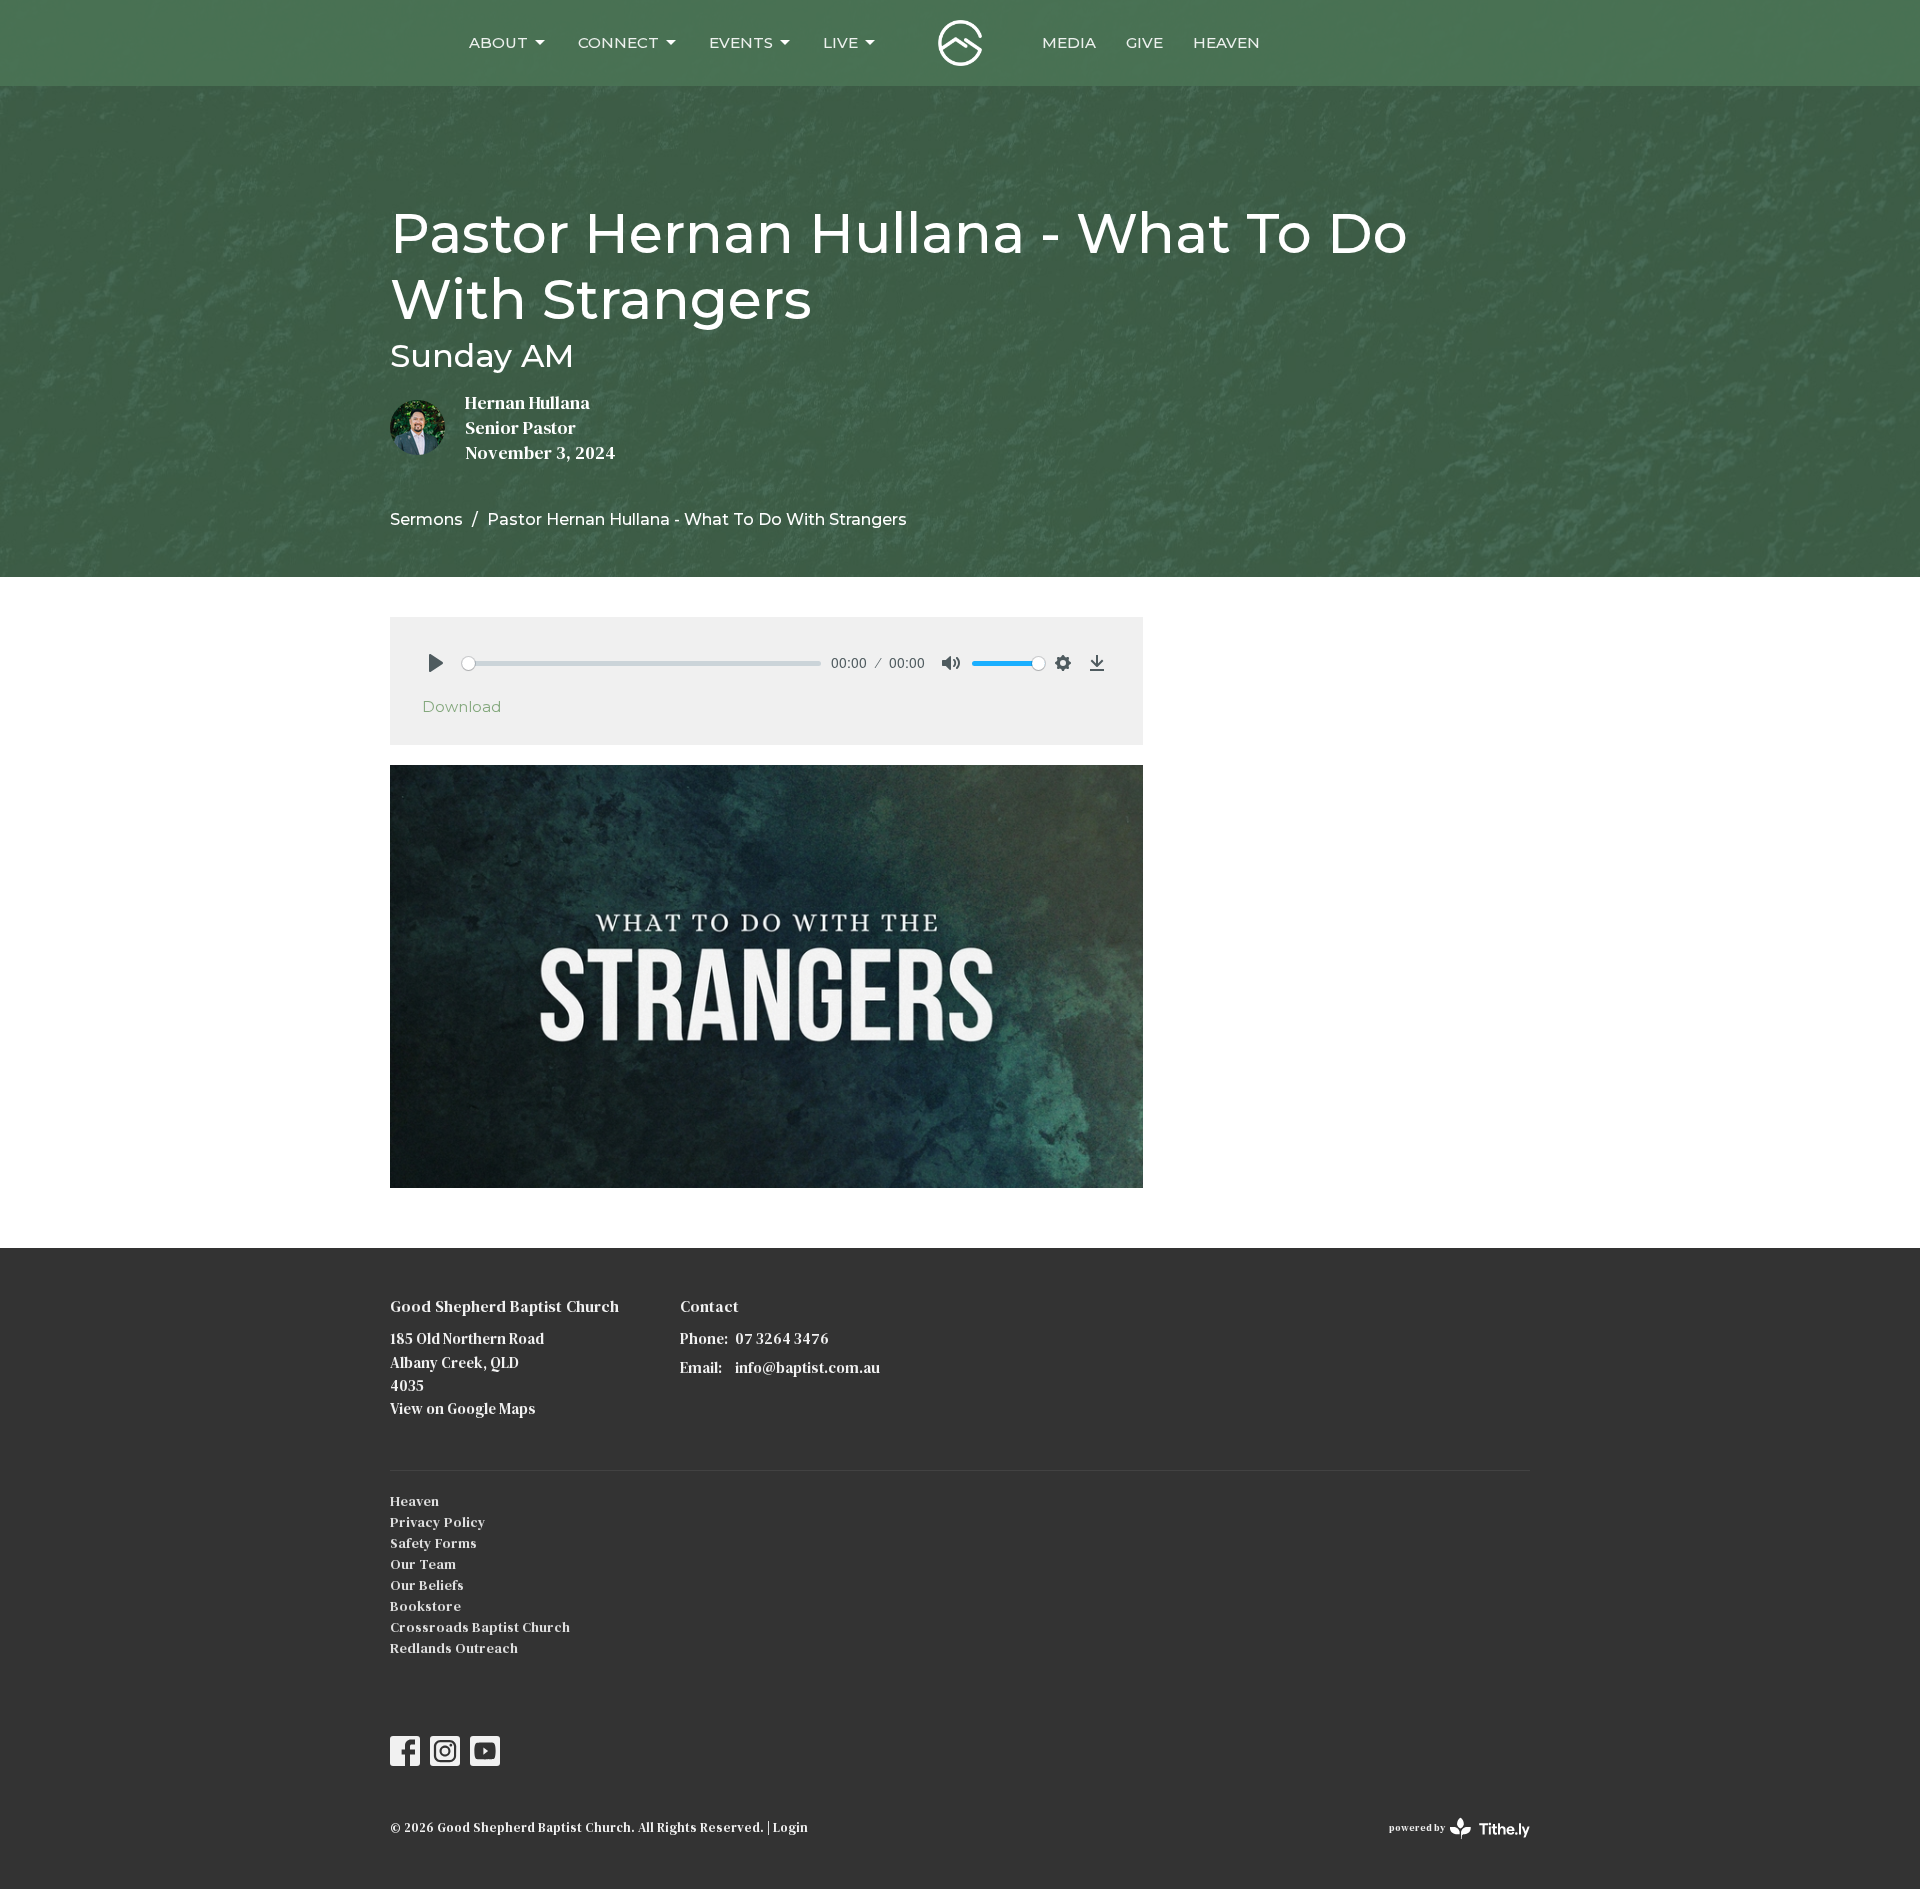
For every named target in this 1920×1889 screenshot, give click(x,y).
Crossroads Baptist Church (480, 1627)
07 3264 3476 (782, 1338)
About (498, 42)
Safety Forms (433, 1543)
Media (1069, 42)
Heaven (1226, 42)
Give (1144, 42)
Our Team (423, 1564)
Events (741, 42)
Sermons (426, 519)
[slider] (641, 663)
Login (790, 1827)
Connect (618, 42)
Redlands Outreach (454, 1648)
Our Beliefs (427, 1585)
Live (840, 42)
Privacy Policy (438, 1522)
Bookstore (425, 1606)
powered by (1449, 1844)
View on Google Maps (463, 1408)
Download (461, 706)
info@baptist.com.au (807, 1367)
